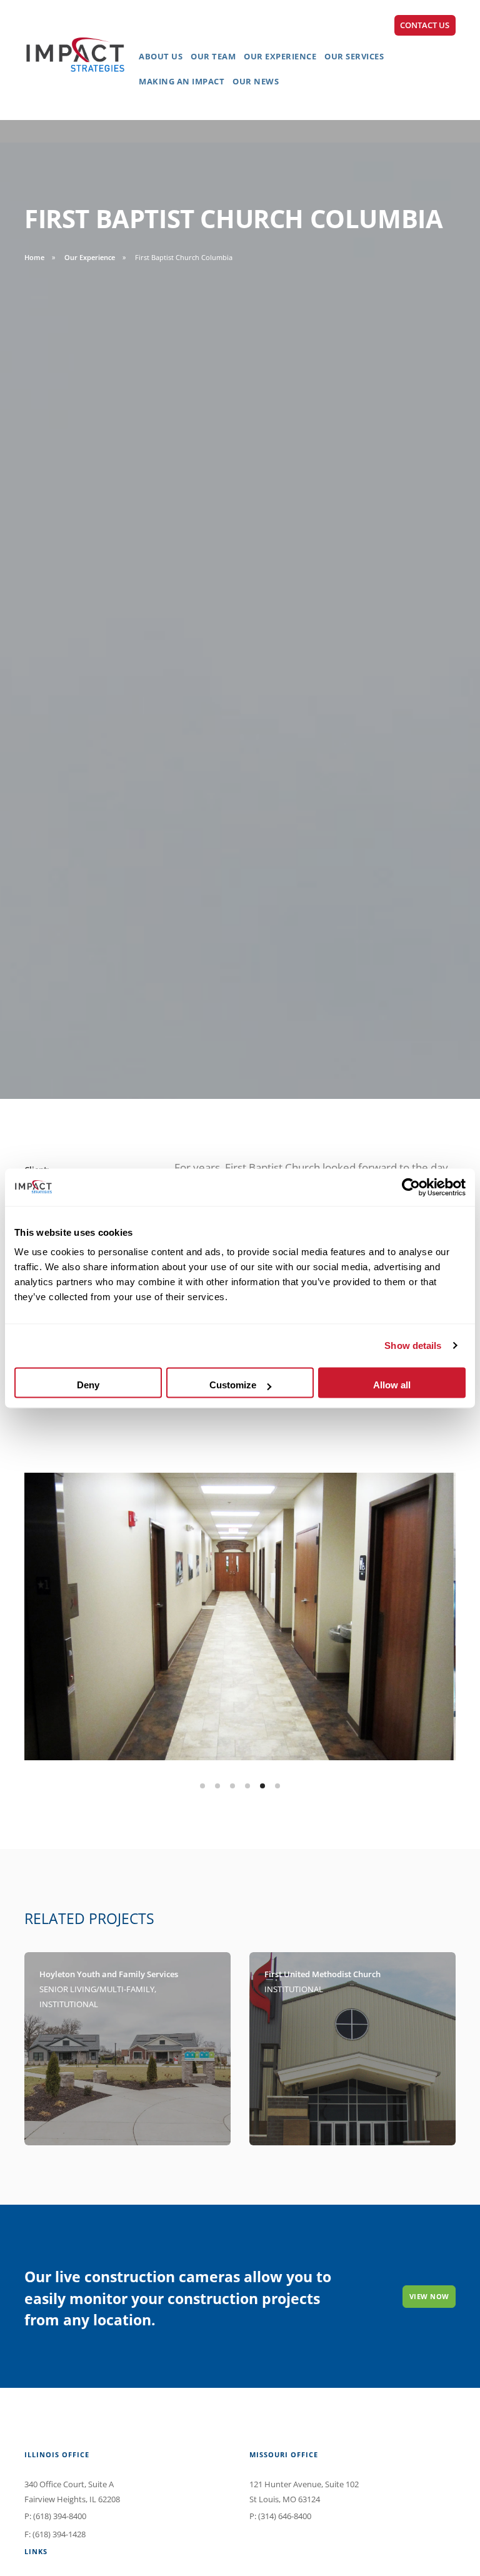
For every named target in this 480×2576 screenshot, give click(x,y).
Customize (233, 1385)
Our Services (354, 56)
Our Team (213, 56)
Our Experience (280, 56)
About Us (161, 56)
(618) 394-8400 (60, 2516)
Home (34, 257)
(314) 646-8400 (285, 2516)
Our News (256, 81)
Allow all (392, 1385)
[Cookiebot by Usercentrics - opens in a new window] (411, 1187)
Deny (88, 1385)
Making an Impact (182, 81)
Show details (413, 1346)
